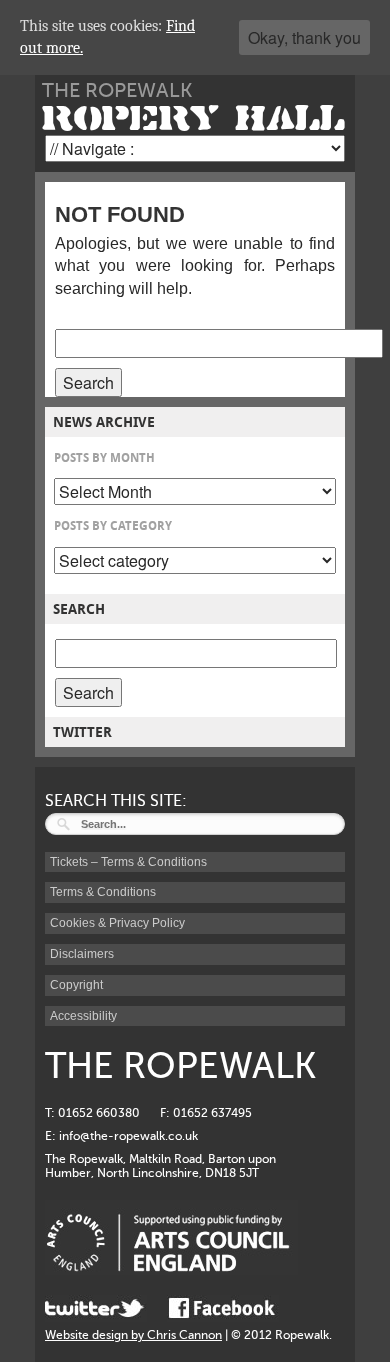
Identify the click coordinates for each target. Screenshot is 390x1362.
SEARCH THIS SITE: (116, 801)
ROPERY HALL (193, 118)
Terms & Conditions (103, 892)
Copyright (76, 985)
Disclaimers (82, 954)
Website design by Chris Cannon (133, 1335)
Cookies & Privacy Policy (117, 923)
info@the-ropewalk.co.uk (128, 1136)
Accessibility (83, 1016)
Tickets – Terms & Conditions (128, 862)
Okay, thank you (304, 37)
